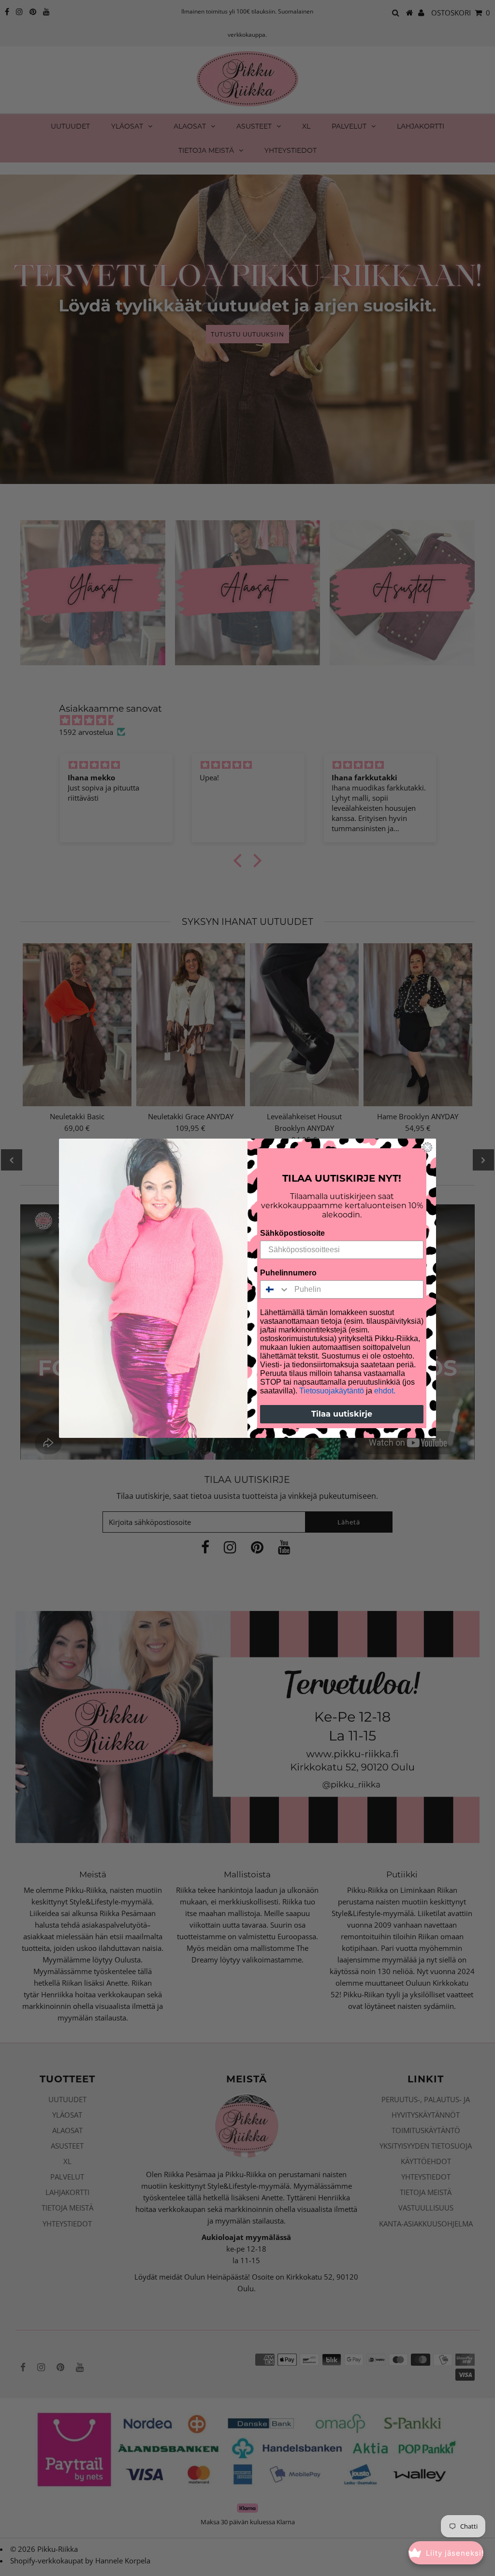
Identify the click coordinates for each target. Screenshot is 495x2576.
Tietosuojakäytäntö (332, 1391)
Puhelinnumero (288, 1273)
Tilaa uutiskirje (342, 1414)
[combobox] (275, 1289)
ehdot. (385, 1391)
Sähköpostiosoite (292, 1233)
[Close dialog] (427, 1147)
